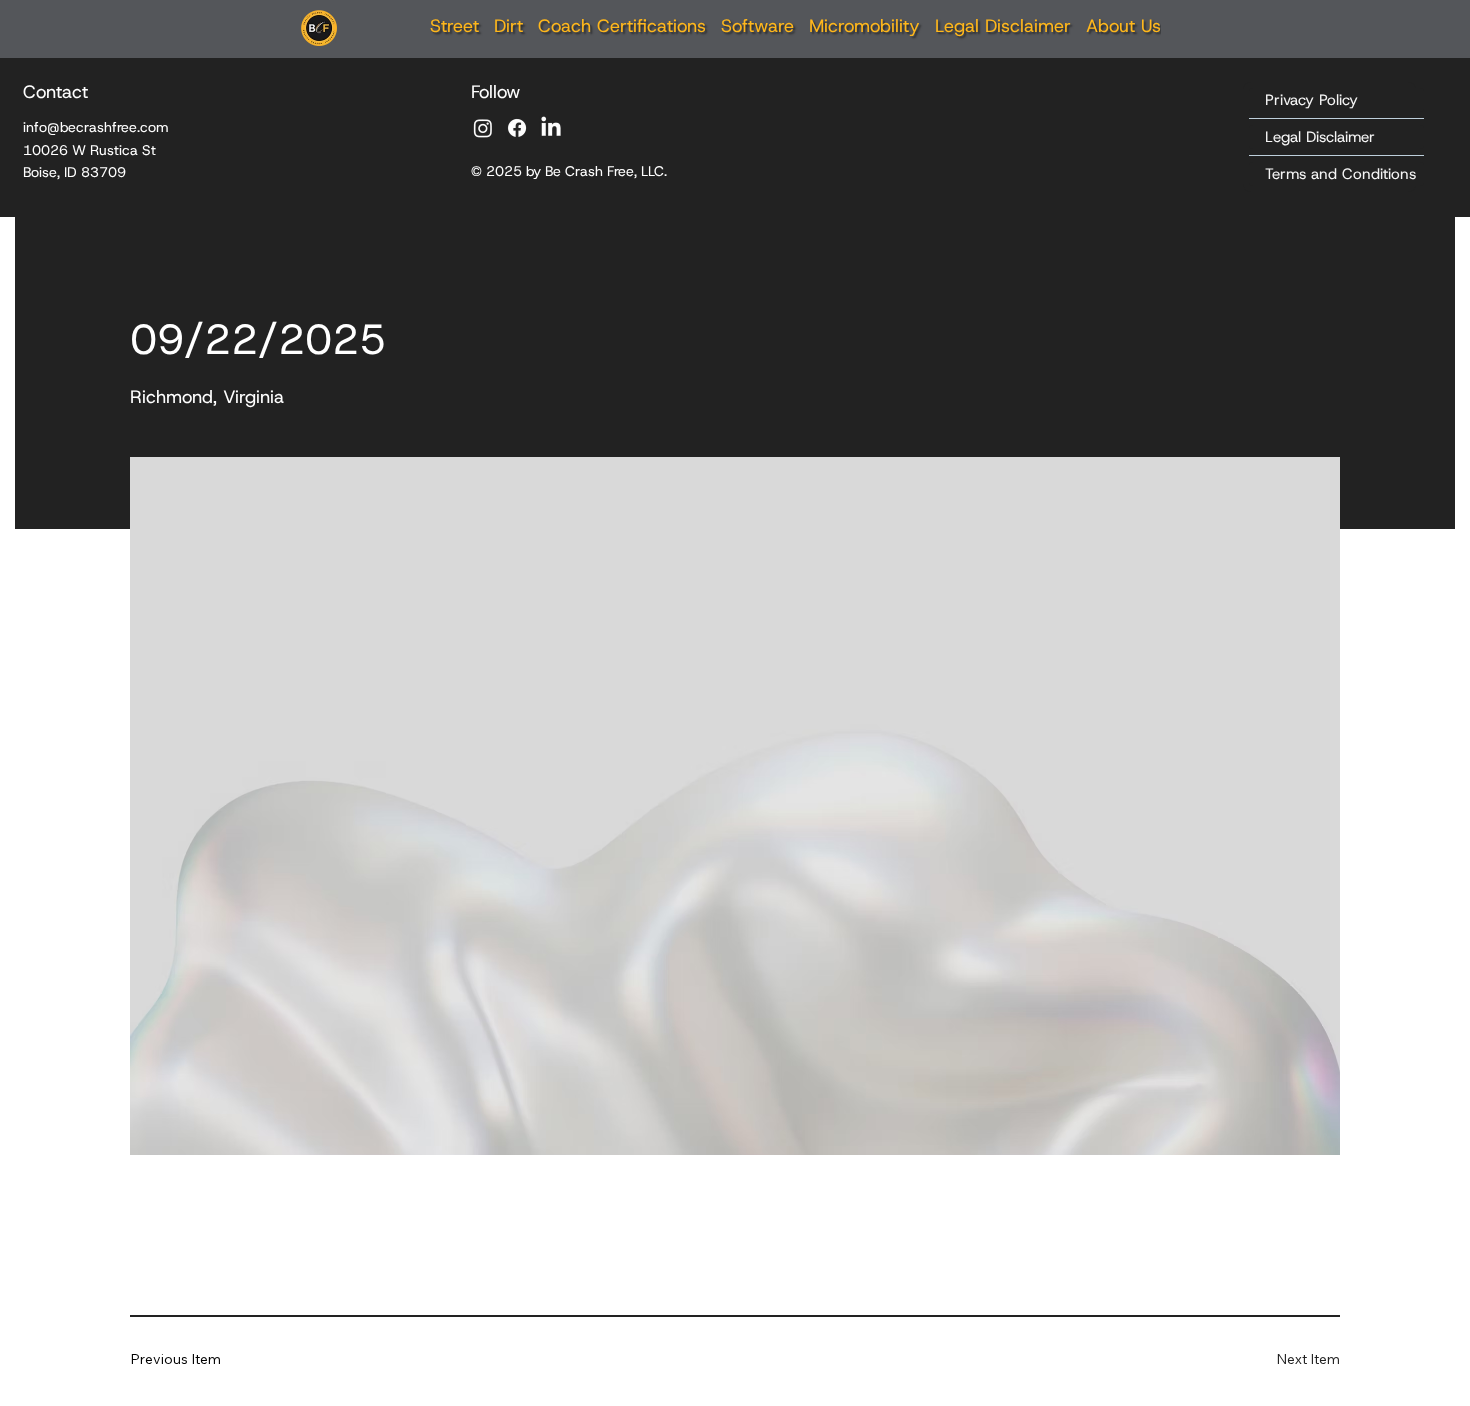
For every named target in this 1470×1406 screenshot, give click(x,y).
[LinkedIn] (551, 128)
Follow (496, 92)
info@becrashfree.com (96, 127)
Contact (55, 92)
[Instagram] (483, 128)
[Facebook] (517, 128)
